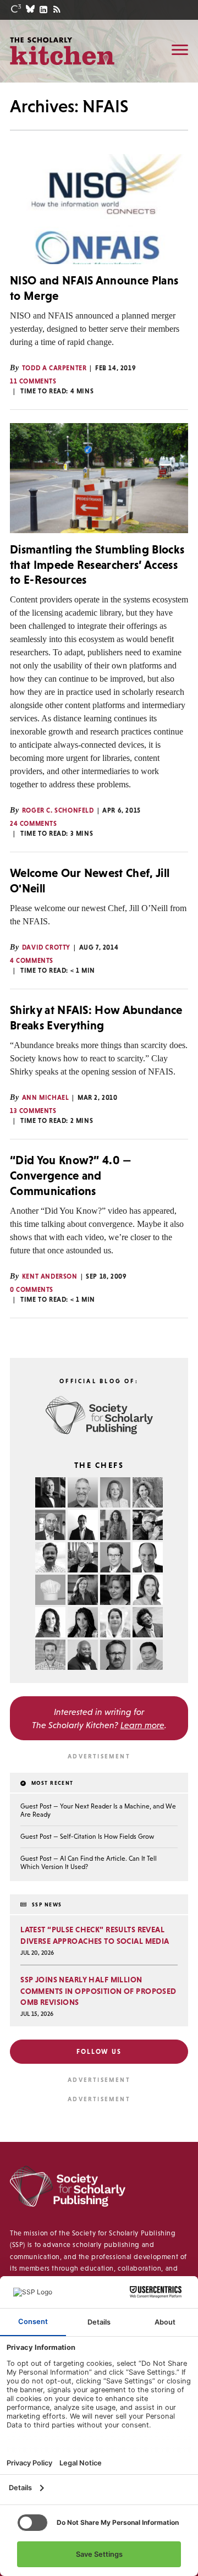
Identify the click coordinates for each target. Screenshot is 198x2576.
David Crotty (46, 947)
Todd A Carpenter (54, 368)
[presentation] (99, 209)
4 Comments (32, 961)
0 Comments (32, 1290)
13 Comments (33, 1111)
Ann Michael (46, 1098)
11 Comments (33, 381)
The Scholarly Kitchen (62, 51)
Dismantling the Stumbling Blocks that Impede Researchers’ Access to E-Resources (97, 564)
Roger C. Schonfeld (58, 810)
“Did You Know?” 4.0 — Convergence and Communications (71, 1175)
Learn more (142, 1725)
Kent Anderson (50, 1276)
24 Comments (34, 824)
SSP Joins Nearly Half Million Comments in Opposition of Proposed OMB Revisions (98, 1991)
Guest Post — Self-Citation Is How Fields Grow (87, 1837)
